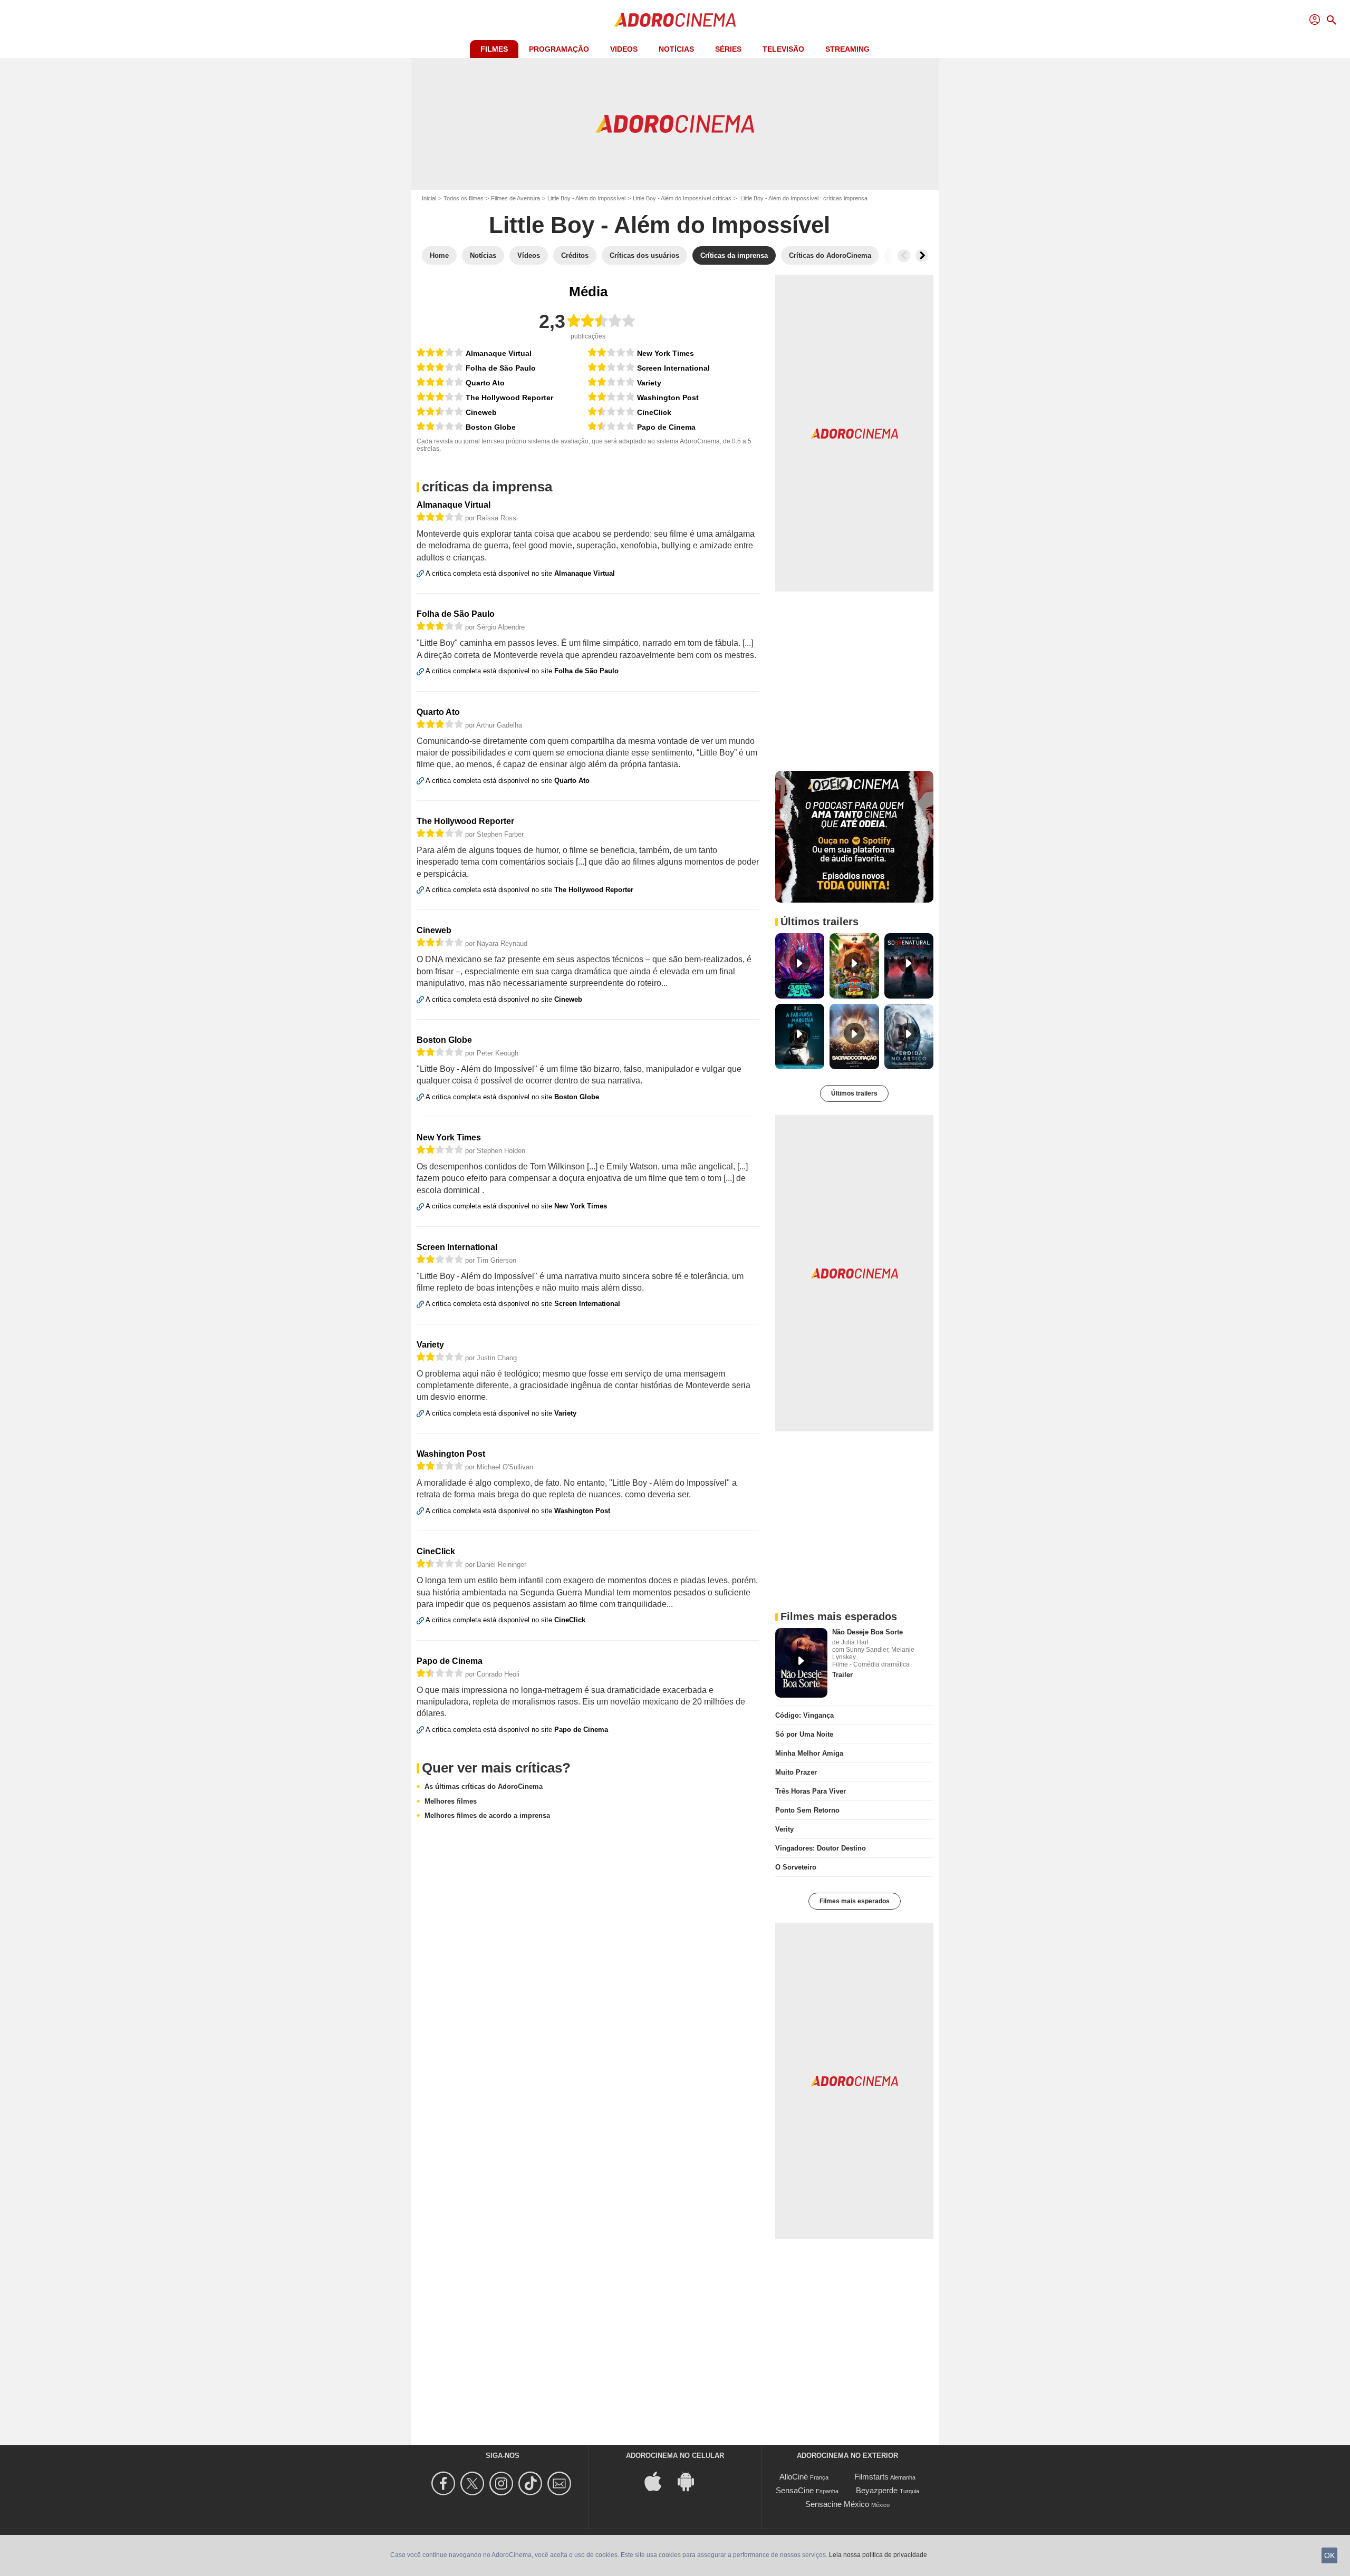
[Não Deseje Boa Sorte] (801, 1663)
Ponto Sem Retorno (807, 1810)
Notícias (676, 49)
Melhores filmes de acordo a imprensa (487, 1815)
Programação (559, 49)
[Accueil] (675, 20)
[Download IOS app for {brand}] (659, 2481)
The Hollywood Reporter (509, 398)
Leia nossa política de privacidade (878, 2555)
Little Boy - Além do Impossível (586, 198)
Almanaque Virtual (499, 353)
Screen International (673, 368)
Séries (728, 49)
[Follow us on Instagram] (503, 2483)
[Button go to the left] (904, 256)
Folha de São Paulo (501, 368)
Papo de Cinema (666, 427)
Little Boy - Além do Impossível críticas (682, 198)
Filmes (494, 49)
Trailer (842, 1675)
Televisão (783, 49)
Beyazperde (877, 2490)
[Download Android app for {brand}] (691, 2481)
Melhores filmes (451, 1801)
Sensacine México (837, 2504)
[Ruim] (611, 411)
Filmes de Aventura (515, 198)
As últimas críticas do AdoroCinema (484, 1786)
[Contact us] (561, 2483)
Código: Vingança (804, 1715)
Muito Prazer (796, 1772)
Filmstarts (871, 2477)
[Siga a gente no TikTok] (532, 2483)
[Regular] (440, 411)
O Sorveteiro (796, 1867)
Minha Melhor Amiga (809, 1753)
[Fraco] (440, 426)
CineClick (654, 412)
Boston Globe (491, 427)
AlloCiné (794, 2477)
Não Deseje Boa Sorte (867, 1632)
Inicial (429, 198)
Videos (624, 49)
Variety (649, 383)
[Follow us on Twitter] (474, 2483)
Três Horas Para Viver (811, 1791)
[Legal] (440, 352)
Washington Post (668, 398)
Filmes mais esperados (855, 1901)
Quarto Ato (485, 383)
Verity (784, 1829)
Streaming (847, 49)
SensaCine (795, 2490)
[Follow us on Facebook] (445, 2483)
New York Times (666, 353)
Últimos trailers (854, 1093)
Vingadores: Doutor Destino (821, 1848)
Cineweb (481, 412)
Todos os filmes (464, 198)
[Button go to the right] (922, 256)
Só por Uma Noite (804, 1734)
